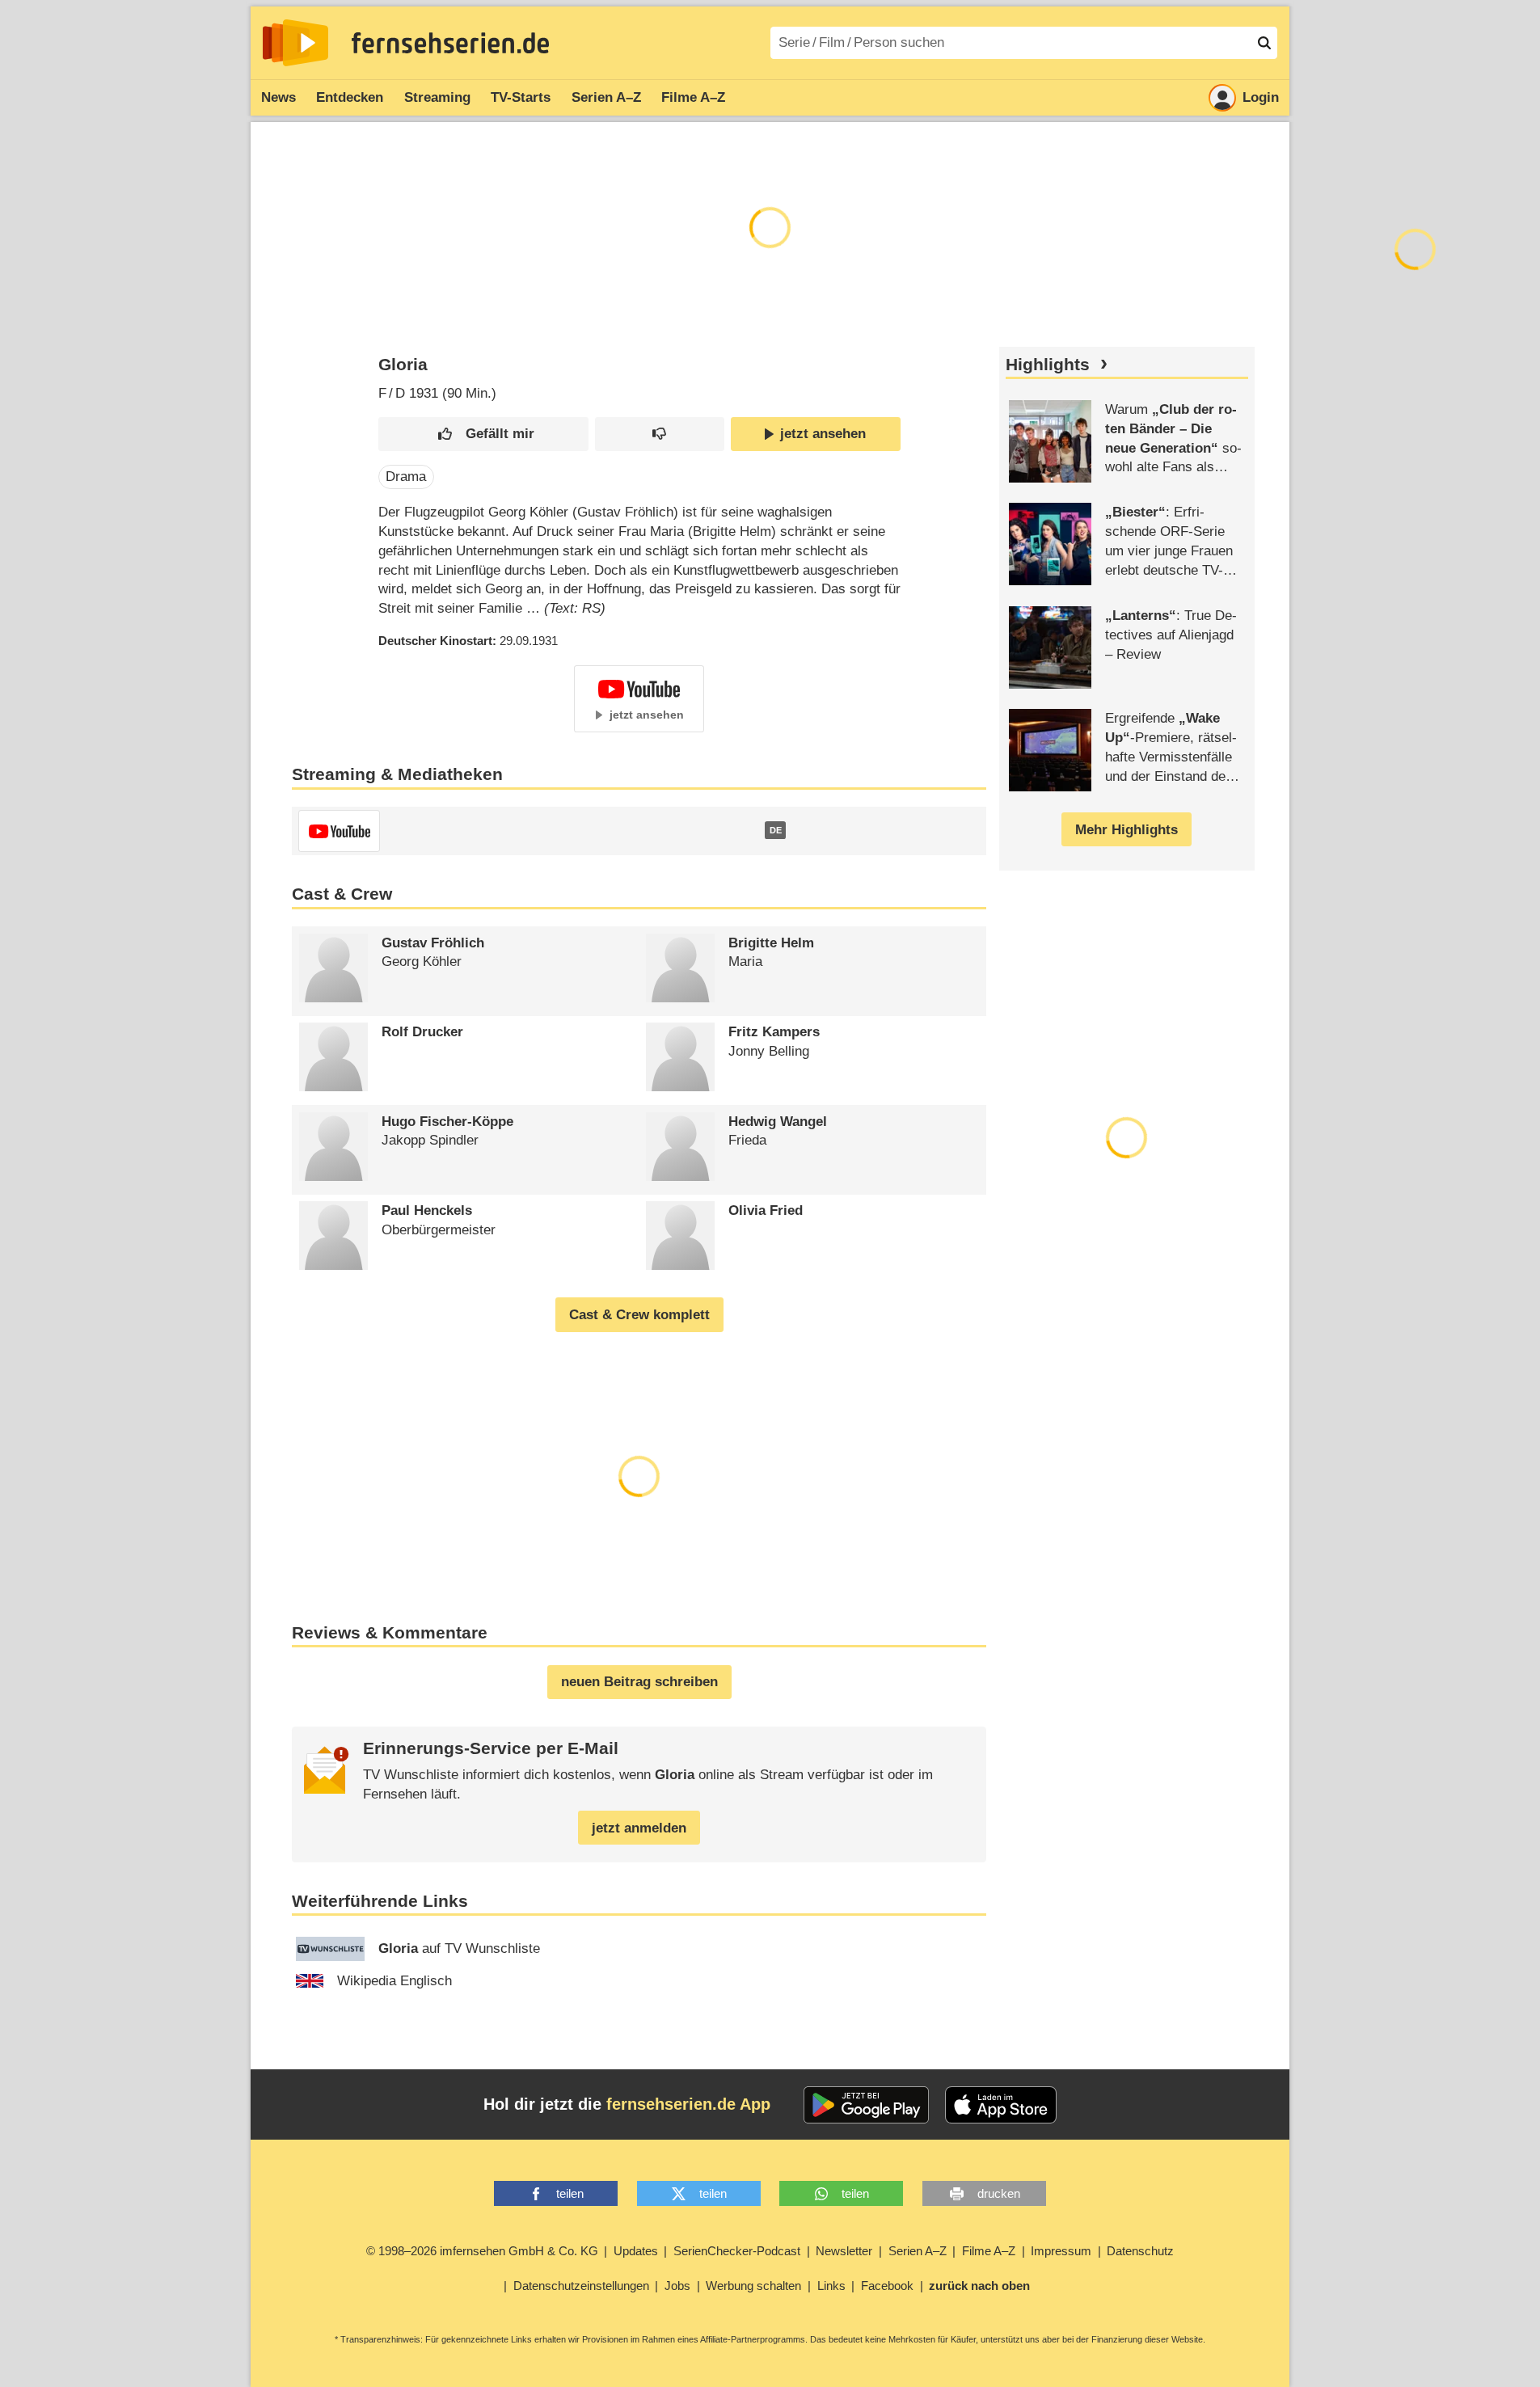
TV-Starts (521, 97)
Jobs (677, 2286)
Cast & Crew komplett (639, 1315)
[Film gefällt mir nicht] (659, 434)
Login (1261, 97)
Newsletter (844, 2251)
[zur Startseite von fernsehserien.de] (295, 43)
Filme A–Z (693, 97)
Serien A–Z (606, 97)
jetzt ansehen (823, 434)
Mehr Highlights (1127, 830)
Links (831, 2286)
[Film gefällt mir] (483, 434)
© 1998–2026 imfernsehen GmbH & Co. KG (482, 2251)
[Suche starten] (1264, 43)
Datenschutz (1140, 2251)
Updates (636, 2251)
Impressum (1061, 2251)
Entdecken (350, 97)
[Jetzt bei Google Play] (866, 2105)
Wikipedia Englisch (394, 1981)
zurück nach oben (979, 2286)
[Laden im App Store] (1001, 2105)
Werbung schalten (753, 2286)
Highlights (1048, 365)
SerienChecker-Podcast (737, 2251)
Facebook (887, 2286)
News (278, 97)
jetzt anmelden (639, 1828)
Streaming (437, 97)
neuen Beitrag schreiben (639, 1682)
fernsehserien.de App (688, 2104)
